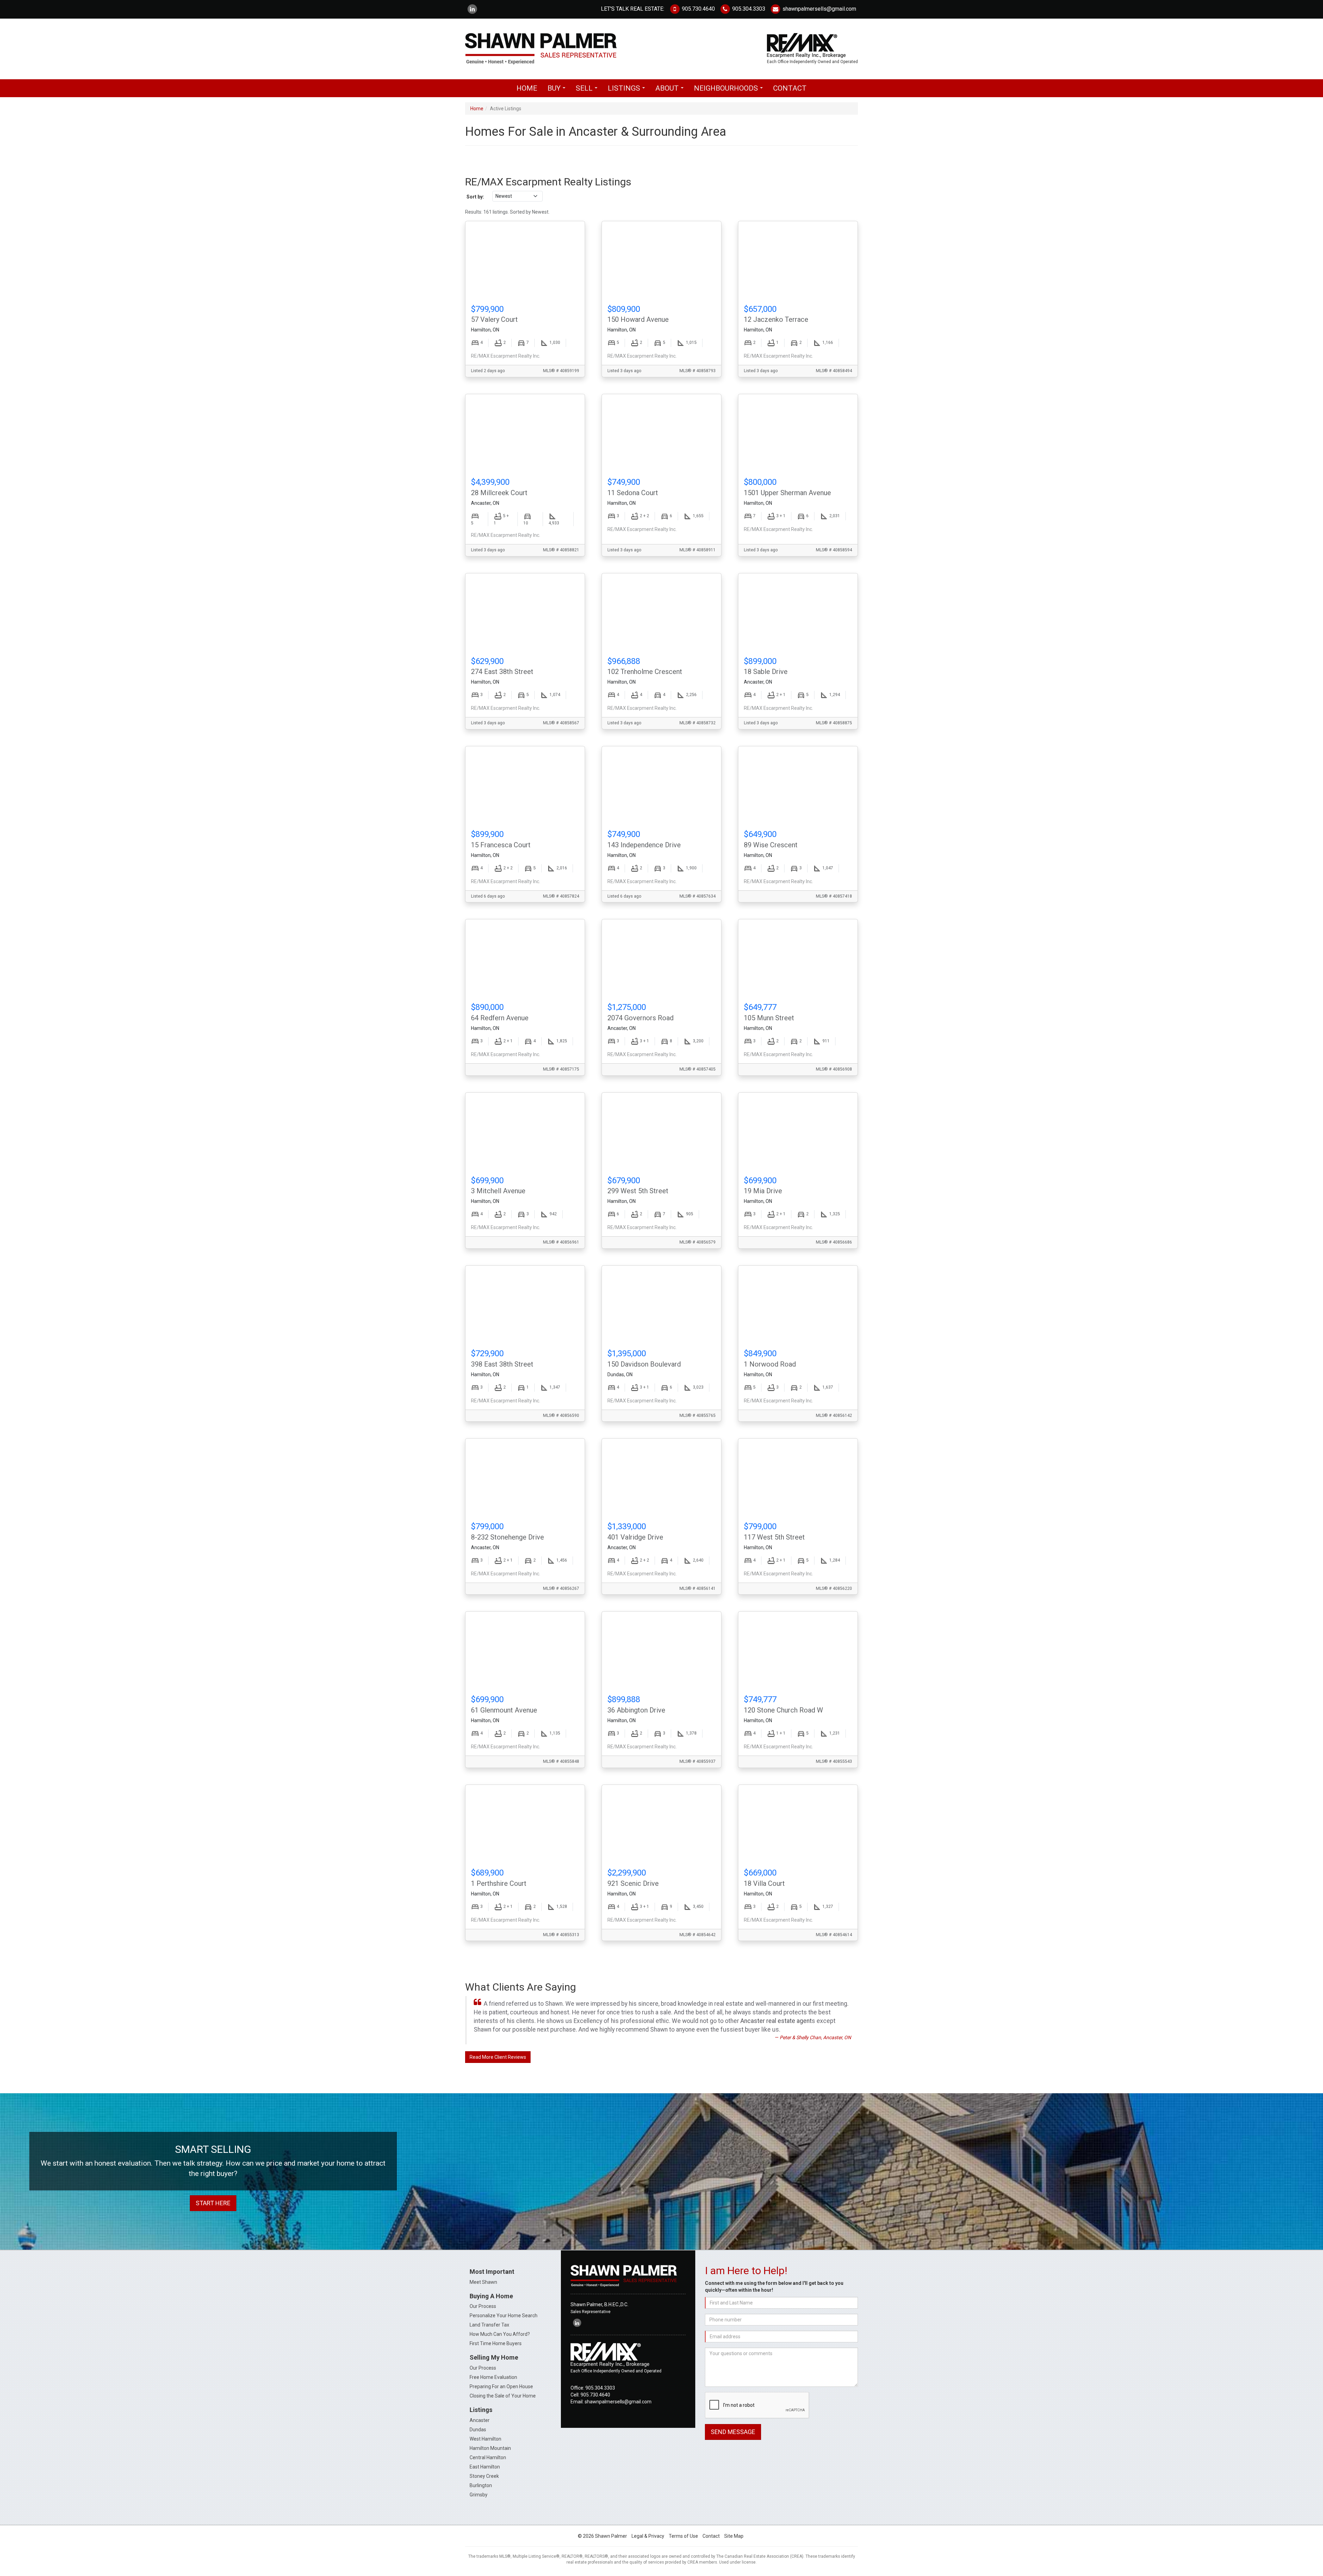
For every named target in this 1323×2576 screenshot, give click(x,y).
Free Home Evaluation (493, 2377)
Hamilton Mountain (490, 2448)
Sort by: (475, 197)
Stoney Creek (484, 2476)
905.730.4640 (698, 9)
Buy (558, 90)
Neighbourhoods (730, 90)
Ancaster (480, 2420)
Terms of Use (683, 2536)
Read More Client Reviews (498, 2057)
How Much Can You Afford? (500, 2334)
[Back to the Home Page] (561, 49)
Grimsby (479, 2495)
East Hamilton (485, 2467)
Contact (790, 88)
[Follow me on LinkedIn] (472, 9)
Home (527, 88)
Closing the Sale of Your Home (503, 2396)
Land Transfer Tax (489, 2325)
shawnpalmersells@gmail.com (819, 9)
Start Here (213, 2203)
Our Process (483, 2306)
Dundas (478, 2430)
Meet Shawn (483, 2282)
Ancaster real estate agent (776, 2021)
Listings (628, 90)
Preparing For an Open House (501, 2386)
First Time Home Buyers (496, 2343)
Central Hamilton (488, 2457)
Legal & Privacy (648, 2536)
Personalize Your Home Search (504, 2316)
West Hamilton (485, 2439)
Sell (588, 90)
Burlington (481, 2485)
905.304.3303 (748, 9)
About (671, 90)
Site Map (734, 2536)
